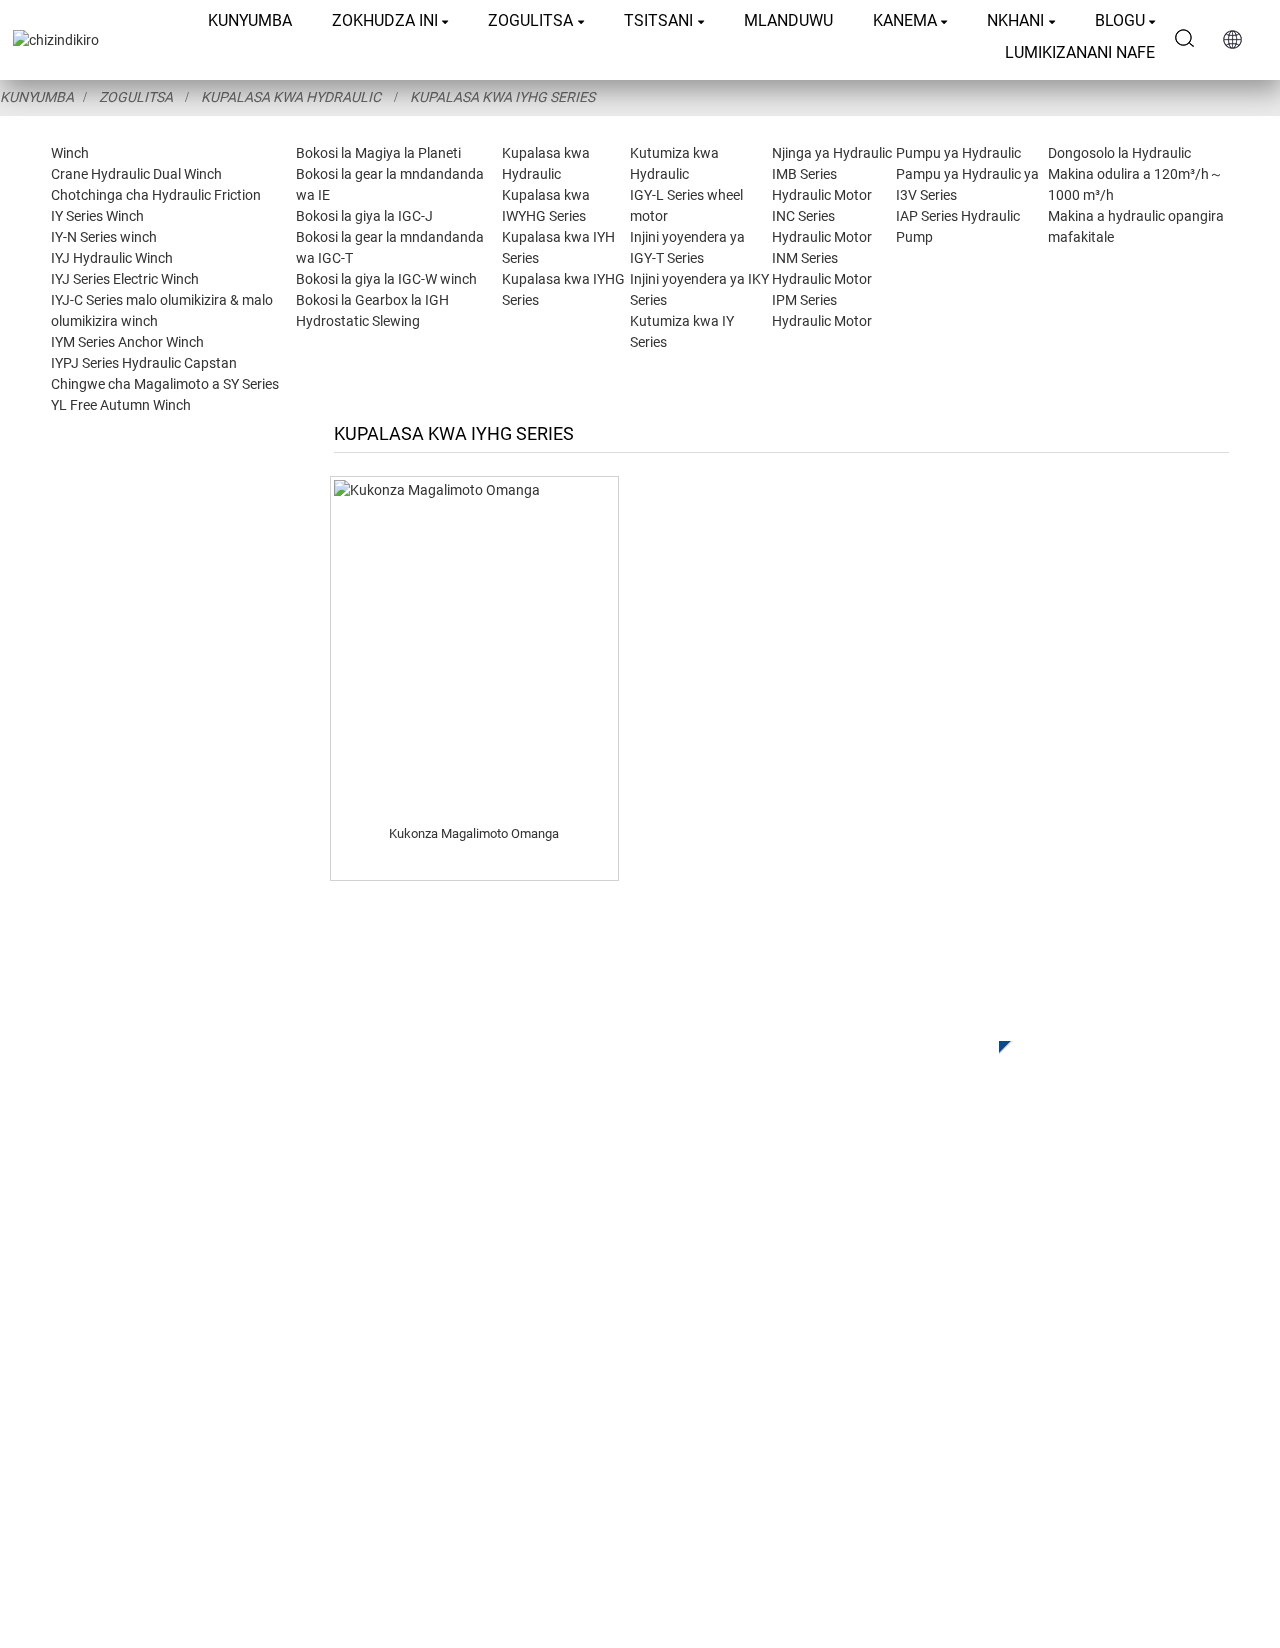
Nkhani (1015, 20)
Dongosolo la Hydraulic (1119, 153)
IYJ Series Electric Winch (125, 279)
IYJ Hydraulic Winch (112, 258)
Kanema (905, 20)
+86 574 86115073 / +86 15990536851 (964, 1275)
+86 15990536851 (911, 1439)
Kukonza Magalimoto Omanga (474, 833)
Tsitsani (658, 20)
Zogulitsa (530, 20)
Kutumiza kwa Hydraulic (486, 1340)
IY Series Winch (97, 216)
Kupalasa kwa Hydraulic (291, 97)
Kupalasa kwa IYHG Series (502, 97)
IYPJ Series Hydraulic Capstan (144, 363)
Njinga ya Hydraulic (832, 153)
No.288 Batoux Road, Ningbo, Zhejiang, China (1018, 1357)
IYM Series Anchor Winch (127, 342)
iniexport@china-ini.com (915, 1316)
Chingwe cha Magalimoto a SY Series (165, 384)
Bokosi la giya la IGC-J (364, 216)
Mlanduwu (788, 20)
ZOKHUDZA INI (385, 20)
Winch (70, 153)
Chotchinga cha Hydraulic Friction (156, 195)
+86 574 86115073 (901, 1398)
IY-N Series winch (104, 237)
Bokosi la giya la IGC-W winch (386, 279)
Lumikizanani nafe (1080, 52)
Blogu (1120, 20)
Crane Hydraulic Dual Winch (136, 174)
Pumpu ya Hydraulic (958, 153)
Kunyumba (250, 20)
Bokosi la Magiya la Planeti (378, 153)
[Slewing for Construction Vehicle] (474, 645)
